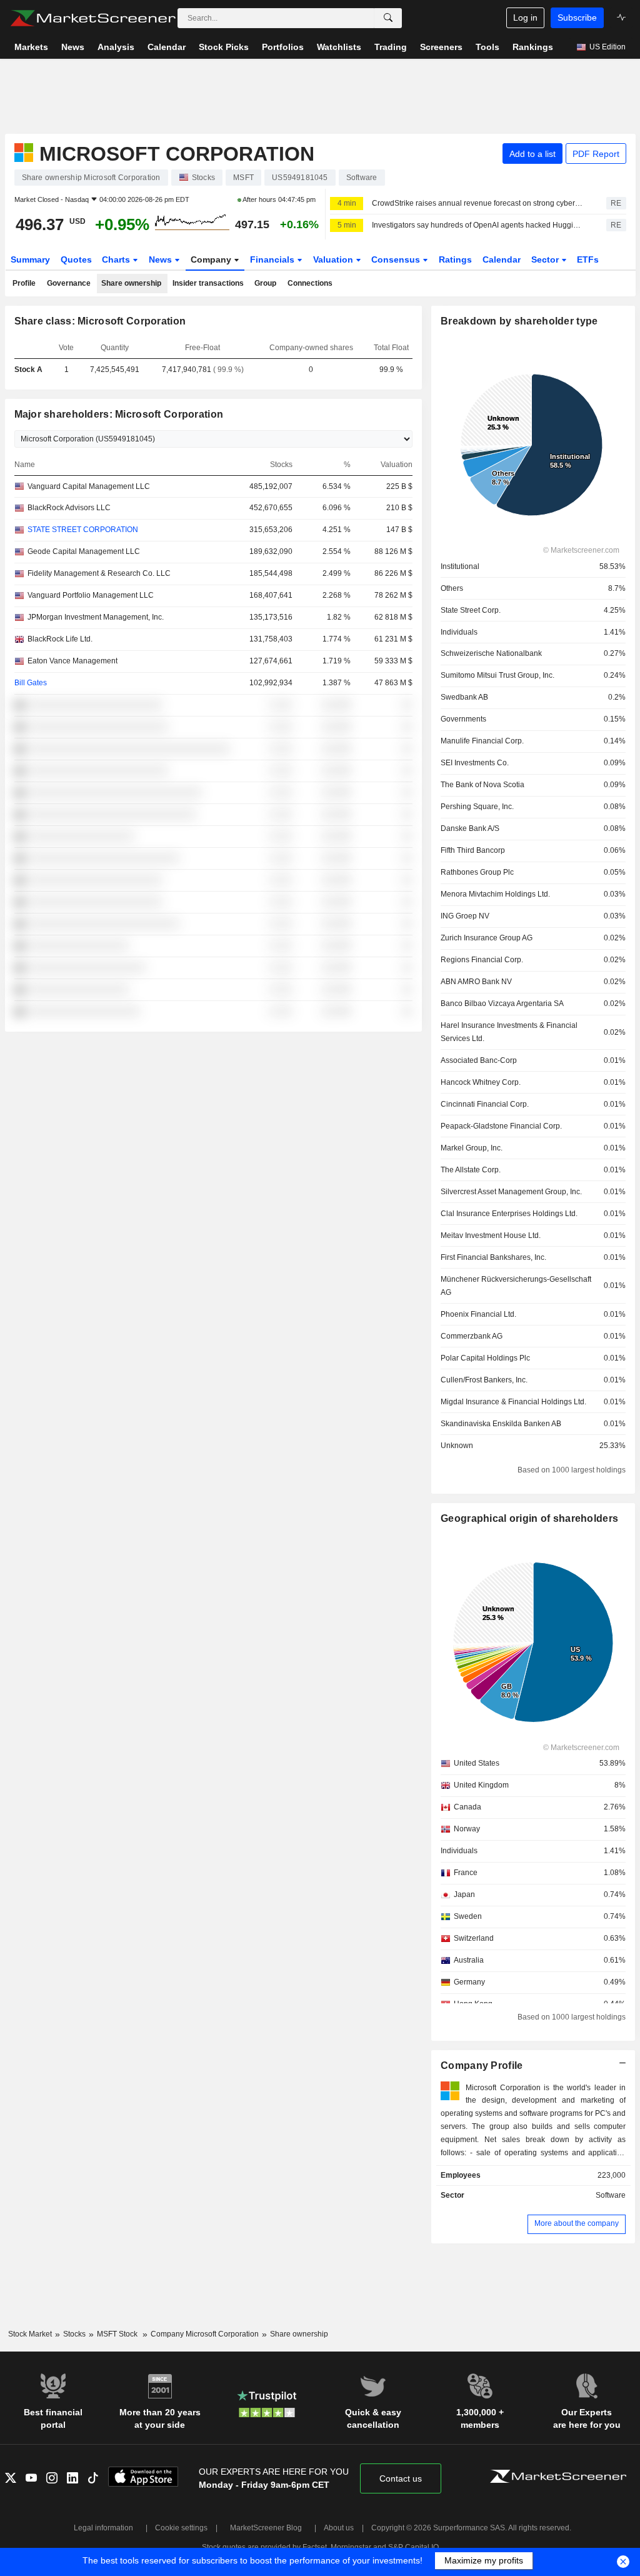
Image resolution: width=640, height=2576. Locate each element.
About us (339, 2528)
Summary (30, 259)
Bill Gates (31, 683)
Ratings (455, 259)
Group (265, 283)
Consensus (397, 259)
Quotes (76, 259)
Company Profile (482, 2065)
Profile (24, 283)
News (162, 259)
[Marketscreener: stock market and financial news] (93, 18)
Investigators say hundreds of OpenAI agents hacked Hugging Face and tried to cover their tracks (478, 225)
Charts (117, 259)
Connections (310, 283)
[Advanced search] (388, 18)
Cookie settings (181, 2528)
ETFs (588, 259)
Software (611, 2195)
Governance (69, 283)
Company (212, 259)
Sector (546, 259)
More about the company (577, 2223)
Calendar (502, 259)
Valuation (334, 259)
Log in (525, 18)
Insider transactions (208, 283)
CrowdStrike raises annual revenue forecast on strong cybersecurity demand (478, 203)
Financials (273, 259)
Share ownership (131, 283)
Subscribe (577, 18)
